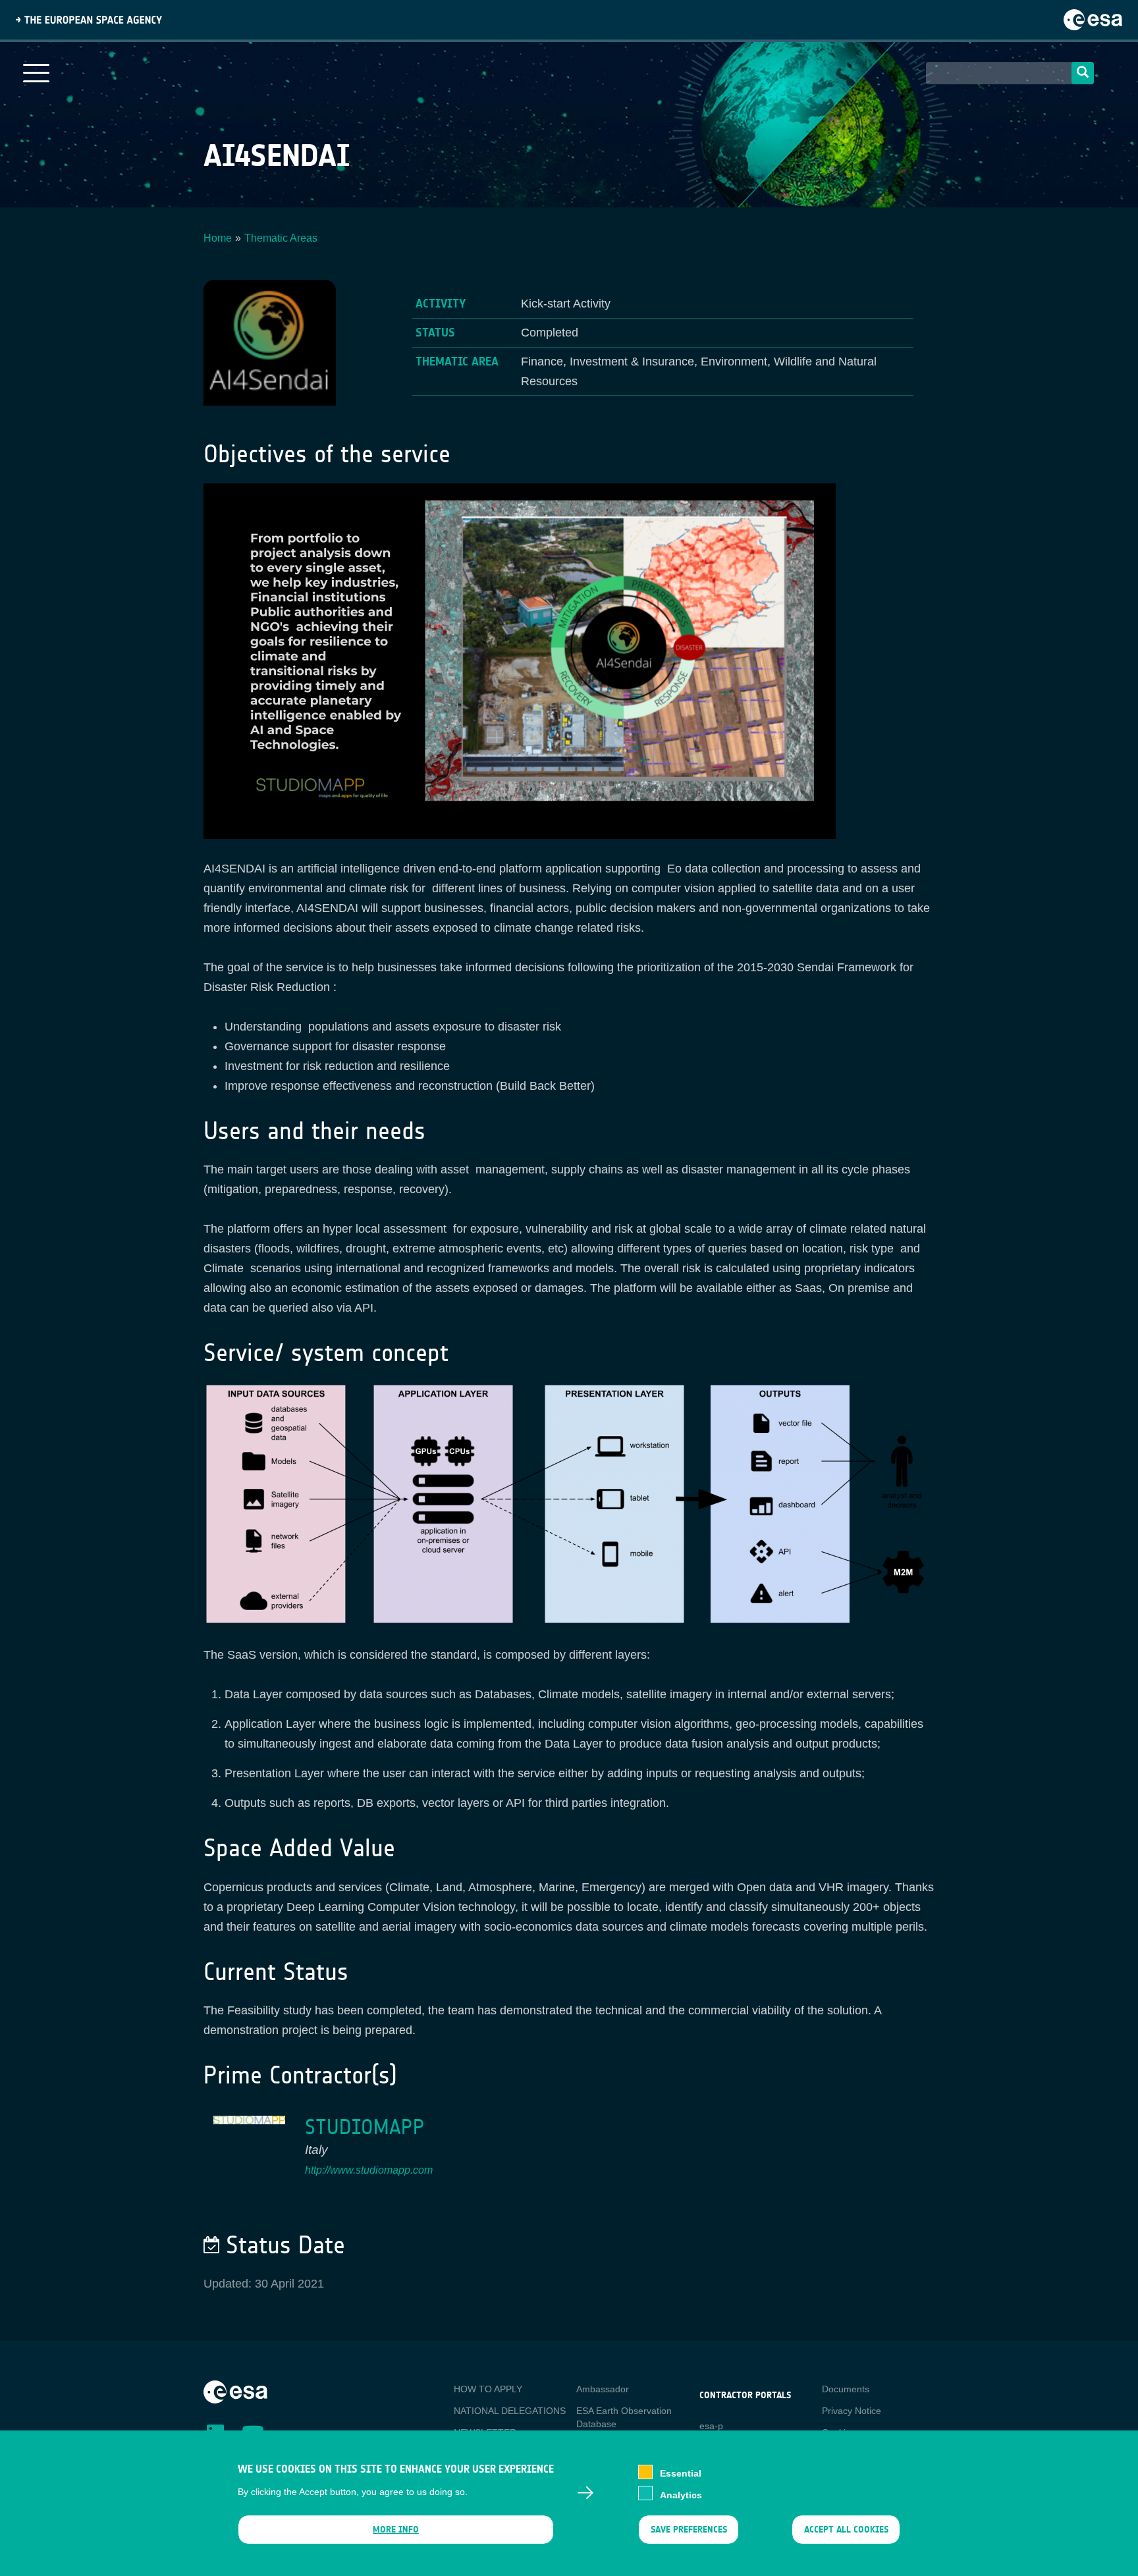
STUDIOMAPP (365, 2127)
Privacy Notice (852, 2411)
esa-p (711, 2426)
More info (396, 2530)
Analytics (681, 2494)
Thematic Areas (281, 238)
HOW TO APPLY (488, 2389)
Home (218, 238)
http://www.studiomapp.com (369, 2170)
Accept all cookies (846, 2530)
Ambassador (603, 2389)
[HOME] (235, 2391)
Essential (681, 2473)
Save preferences (688, 2530)
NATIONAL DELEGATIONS (510, 2411)
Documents (846, 2389)
